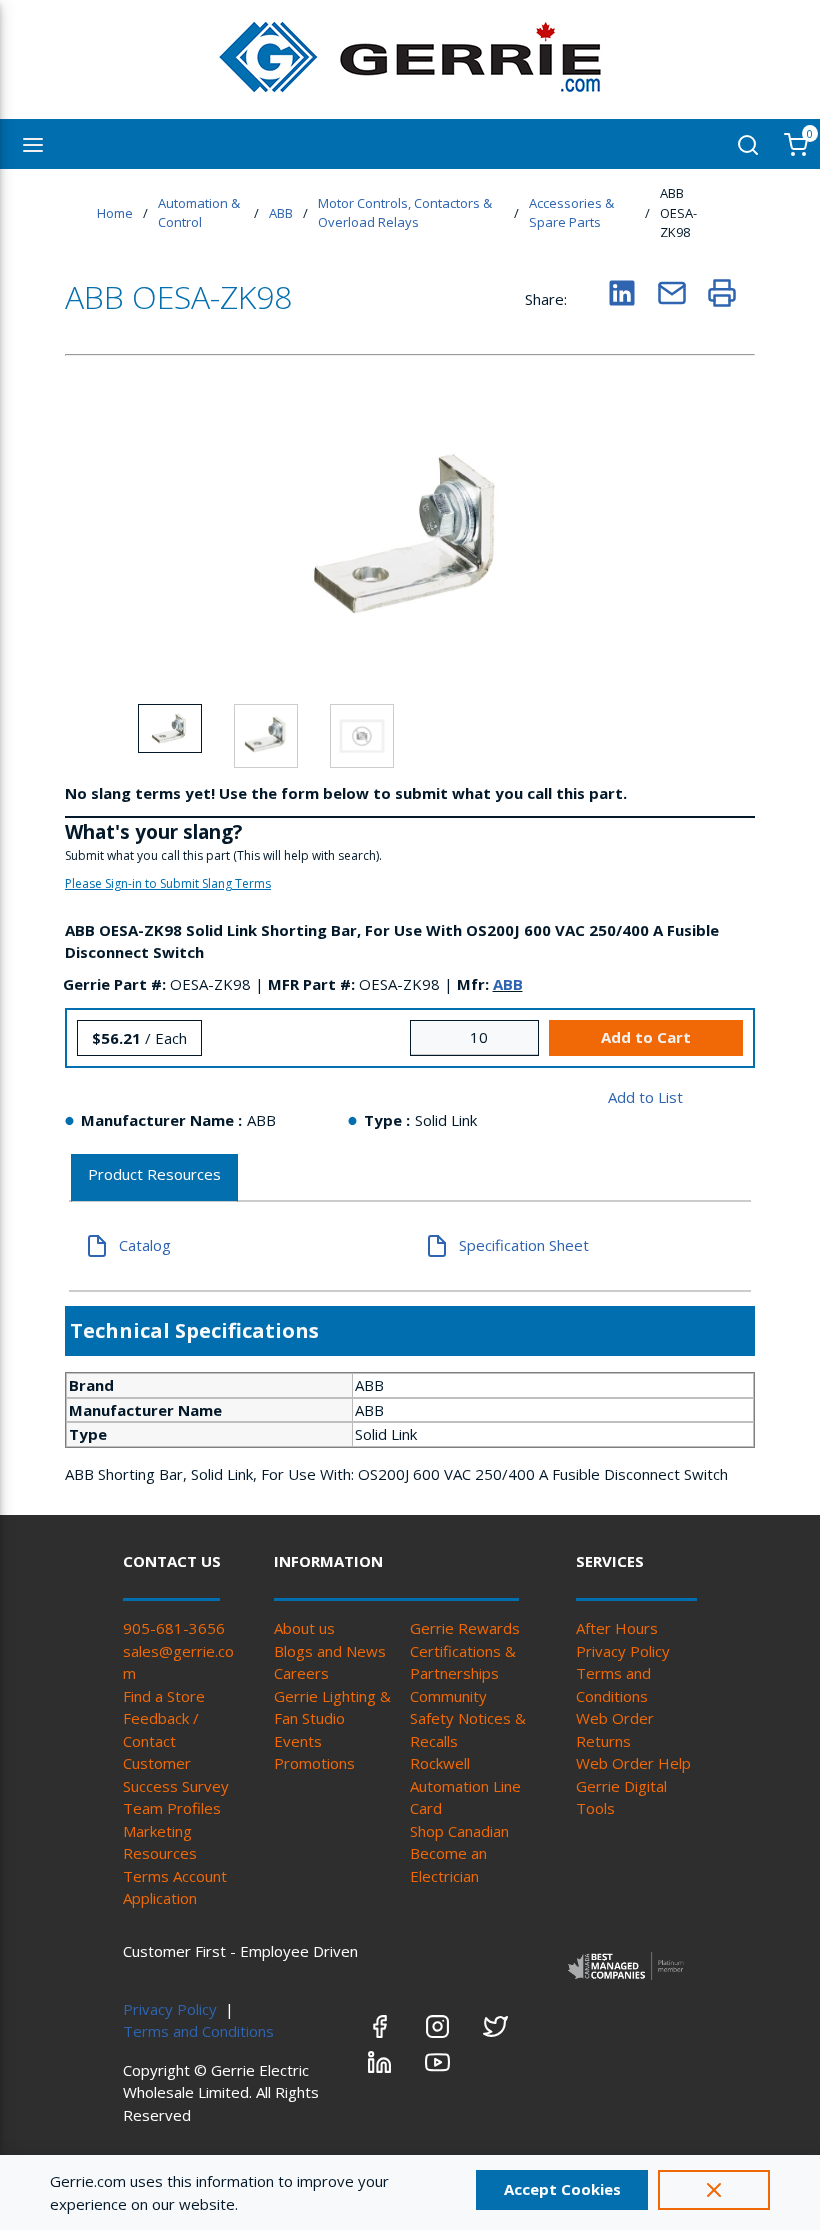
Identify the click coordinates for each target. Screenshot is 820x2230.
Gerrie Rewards (465, 1628)
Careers (301, 1673)
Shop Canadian (459, 1831)
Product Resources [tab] (154, 1174)
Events (298, 1741)
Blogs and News (330, 1651)
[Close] (714, 2190)
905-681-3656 (174, 1628)
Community (448, 1696)
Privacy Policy (623, 1651)
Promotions (314, 1763)
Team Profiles (172, 1808)
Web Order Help (633, 1763)
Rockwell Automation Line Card (465, 1785)
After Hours (617, 1628)
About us (304, 1628)
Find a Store (164, 1696)
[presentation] (154, 1178)
